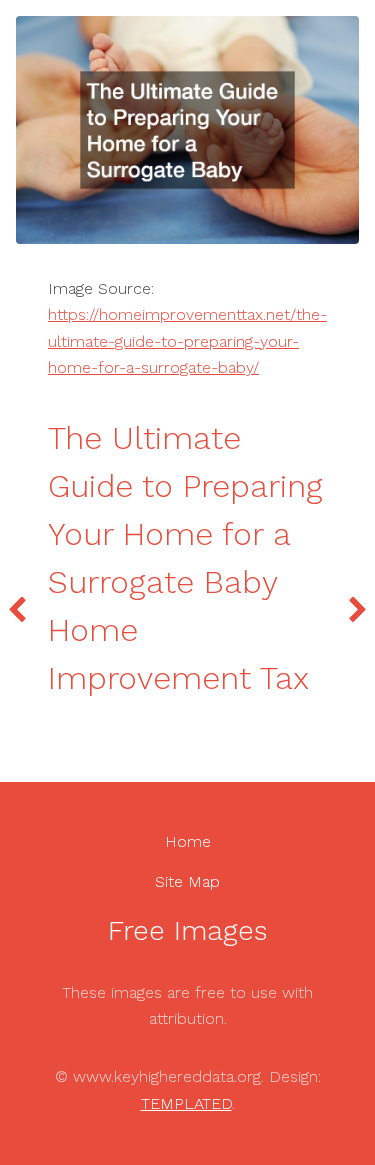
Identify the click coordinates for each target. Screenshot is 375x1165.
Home (188, 841)
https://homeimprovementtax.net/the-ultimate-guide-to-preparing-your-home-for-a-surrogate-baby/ (187, 341)
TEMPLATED (186, 1103)
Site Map (187, 881)
